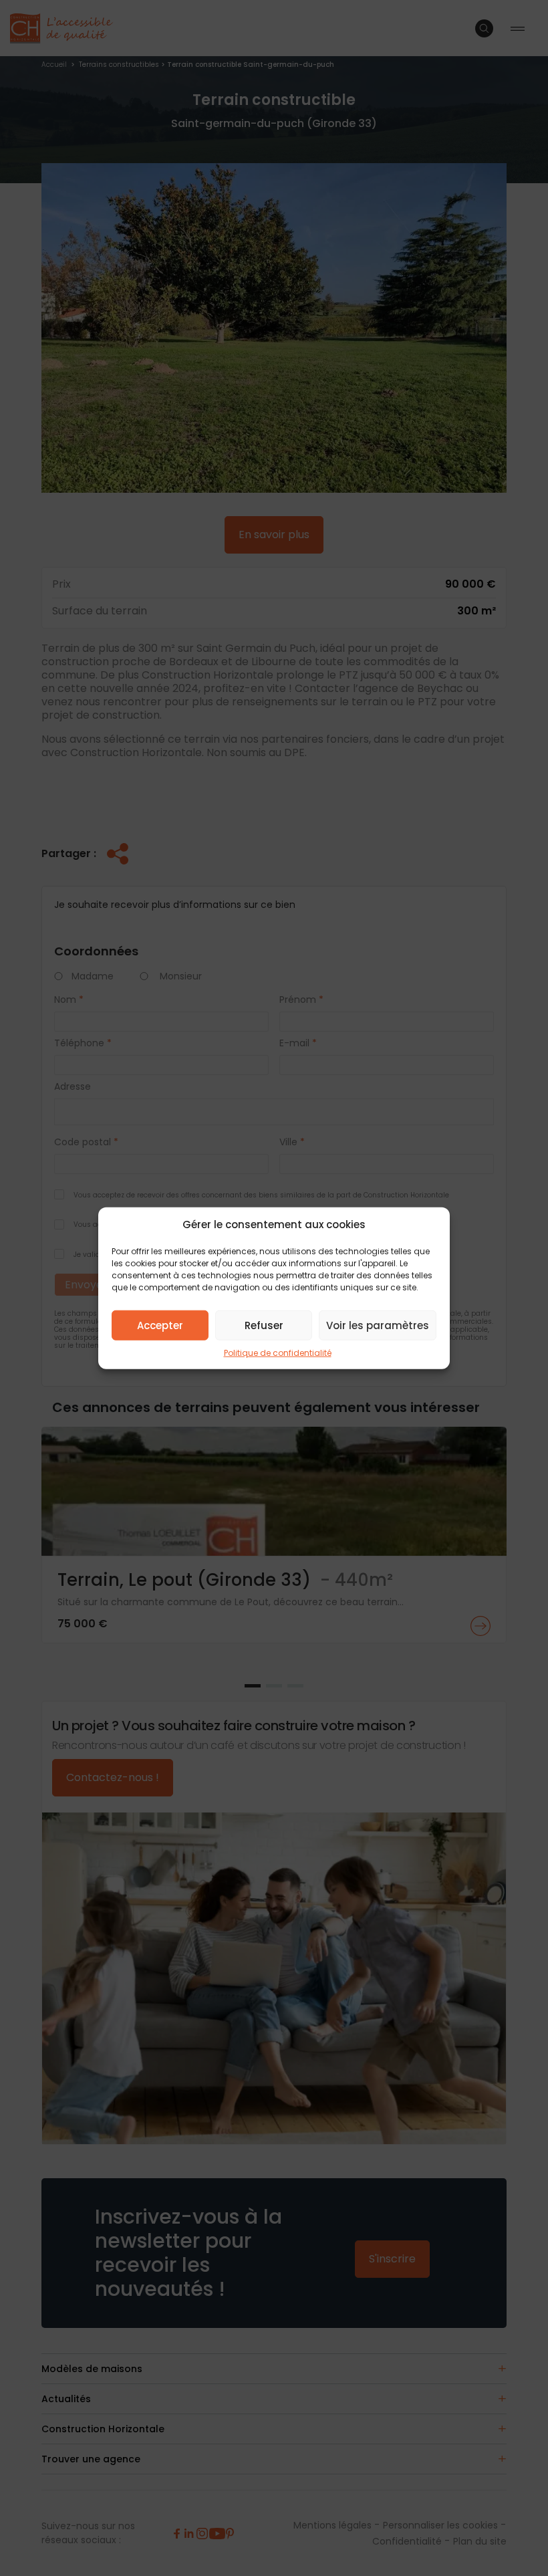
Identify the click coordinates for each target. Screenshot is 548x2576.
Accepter (160, 1325)
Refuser (264, 1325)
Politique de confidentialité (278, 1353)
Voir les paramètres (378, 1325)
